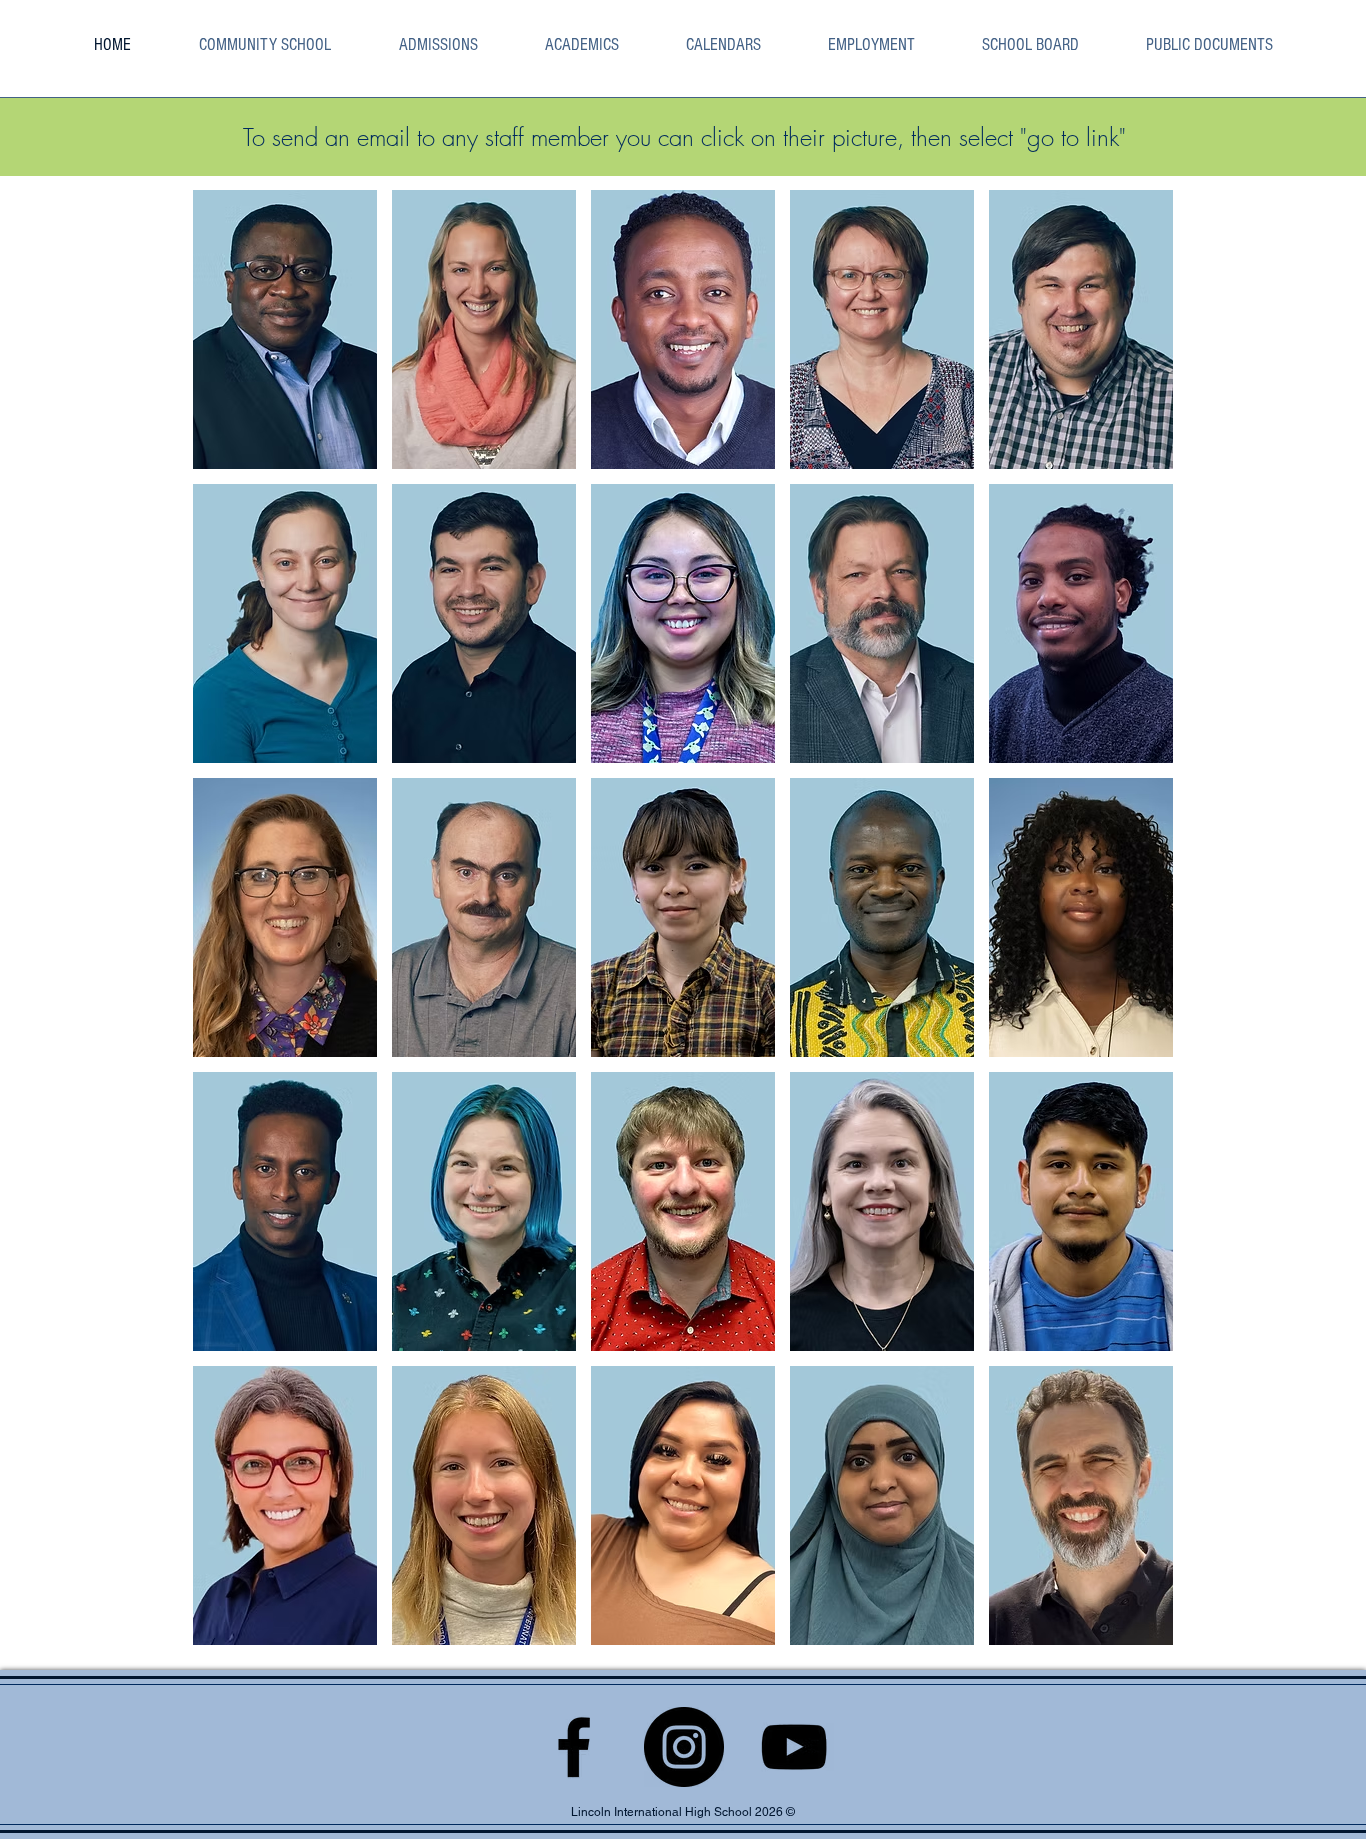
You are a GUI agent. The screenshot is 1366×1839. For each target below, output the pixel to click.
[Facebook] (574, 1747)
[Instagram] (684, 1747)
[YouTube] (794, 1747)
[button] (581, 44)
